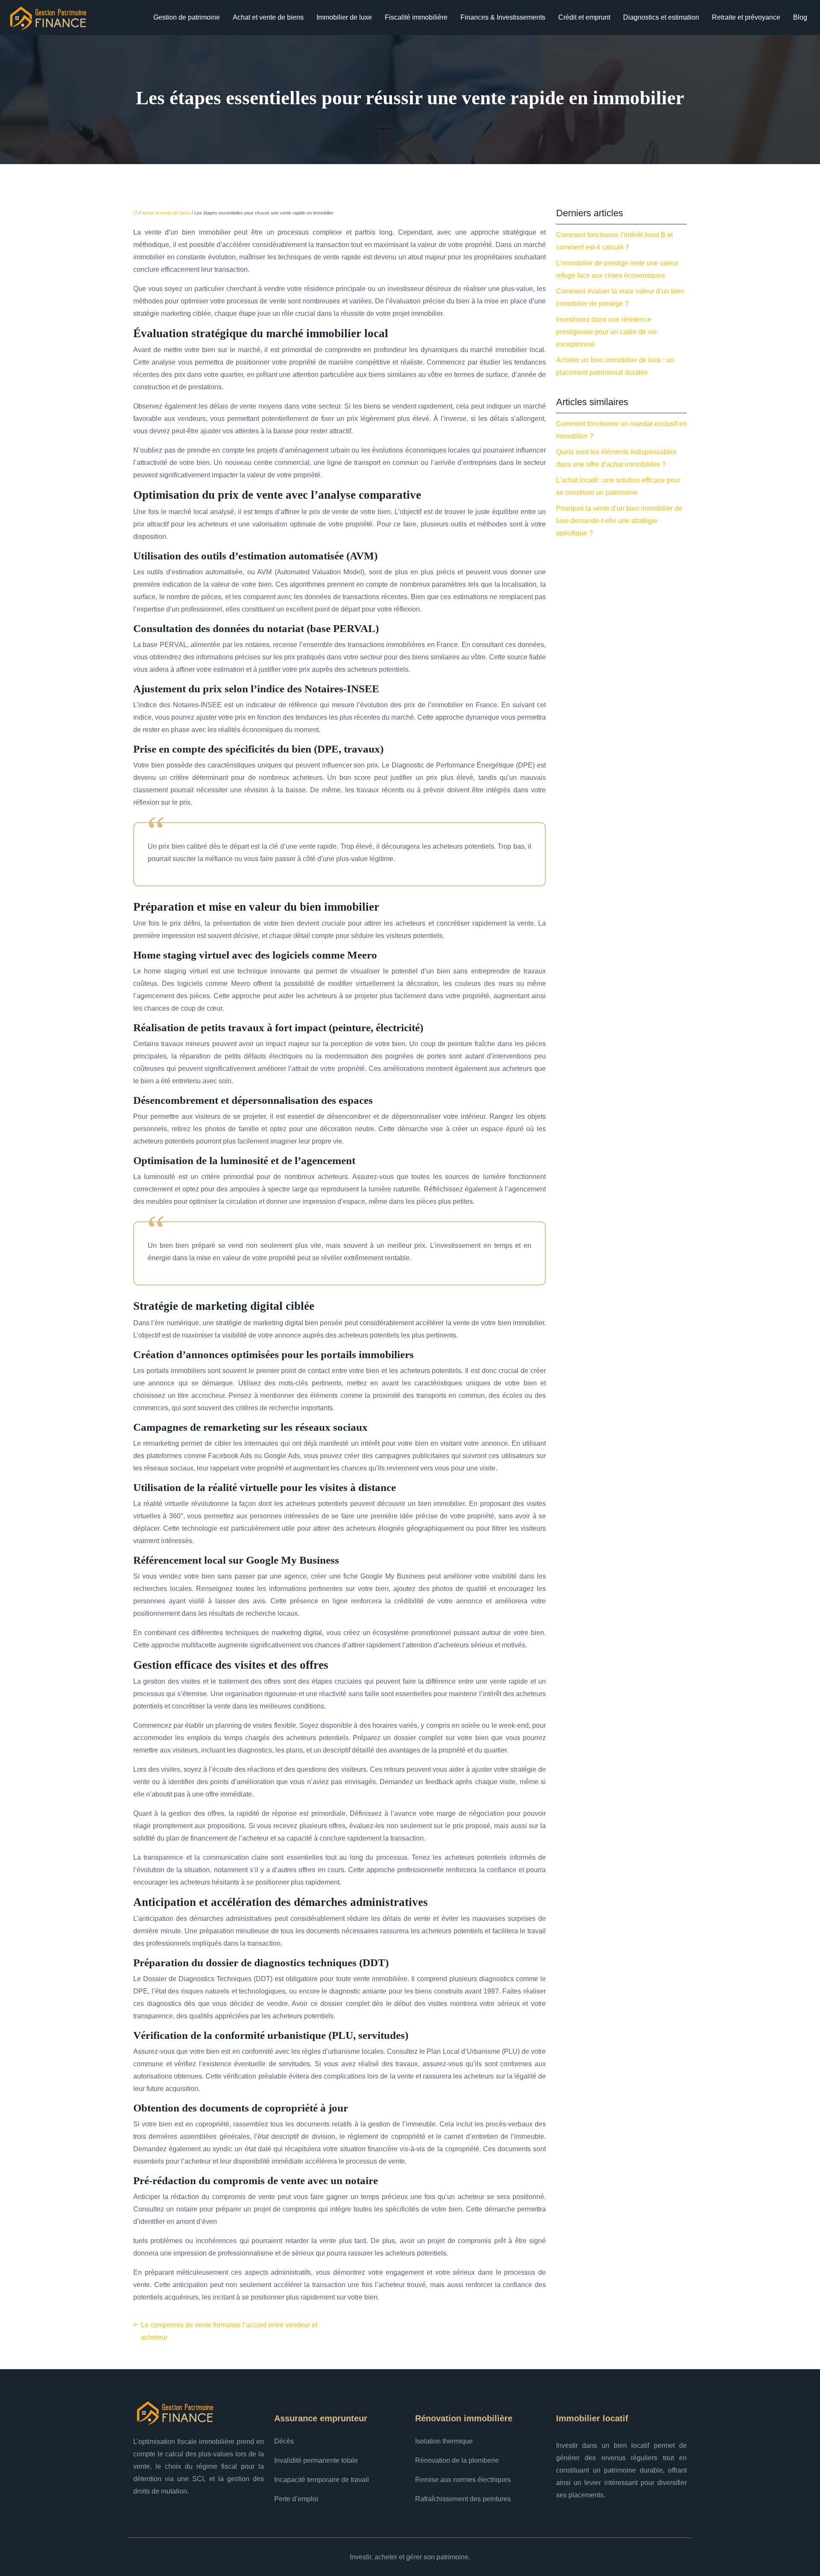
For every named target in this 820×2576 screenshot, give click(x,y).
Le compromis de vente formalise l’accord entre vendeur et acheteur (229, 2331)
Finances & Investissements (503, 17)
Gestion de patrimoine (187, 17)
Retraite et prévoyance (746, 17)
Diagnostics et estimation (661, 17)
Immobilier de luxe (344, 17)
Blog (800, 17)
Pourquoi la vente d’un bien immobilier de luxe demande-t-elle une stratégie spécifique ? (619, 521)
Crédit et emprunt (584, 17)
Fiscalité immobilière (416, 17)
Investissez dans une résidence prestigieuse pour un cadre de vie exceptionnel (606, 332)
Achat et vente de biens (268, 17)
